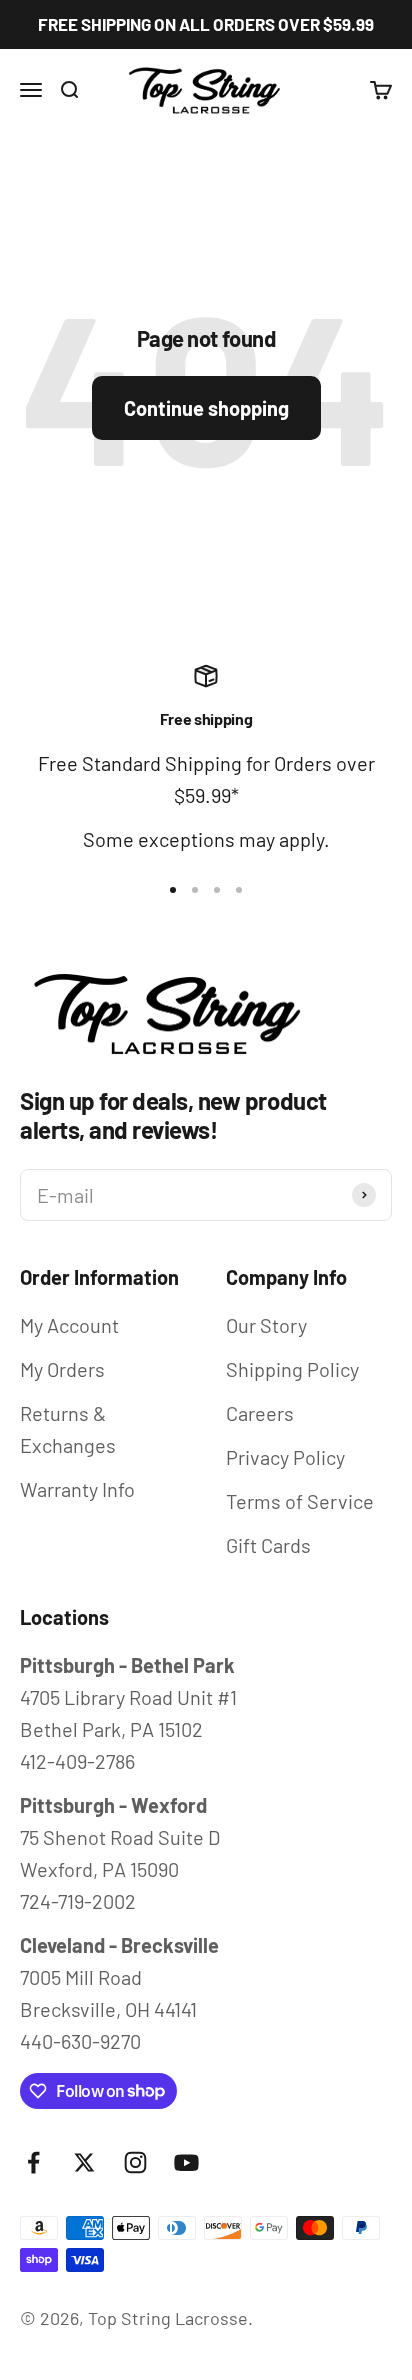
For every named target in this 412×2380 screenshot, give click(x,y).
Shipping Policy (292, 1369)
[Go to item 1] (173, 890)
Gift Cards (268, 1545)
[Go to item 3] (217, 890)
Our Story (266, 1325)
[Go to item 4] (239, 890)
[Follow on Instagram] (135, 2162)
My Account (69, 1325)
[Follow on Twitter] (84, 2162)
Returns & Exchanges (68, 1429)
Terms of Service (300, 1501)
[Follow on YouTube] (186, 2162)
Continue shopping (206, 408)
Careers (260, 1413)
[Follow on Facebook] (33, 2162)
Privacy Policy (285, 1457)
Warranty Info (77, 1489)
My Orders (62, 1369)
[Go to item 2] (195, 890)
